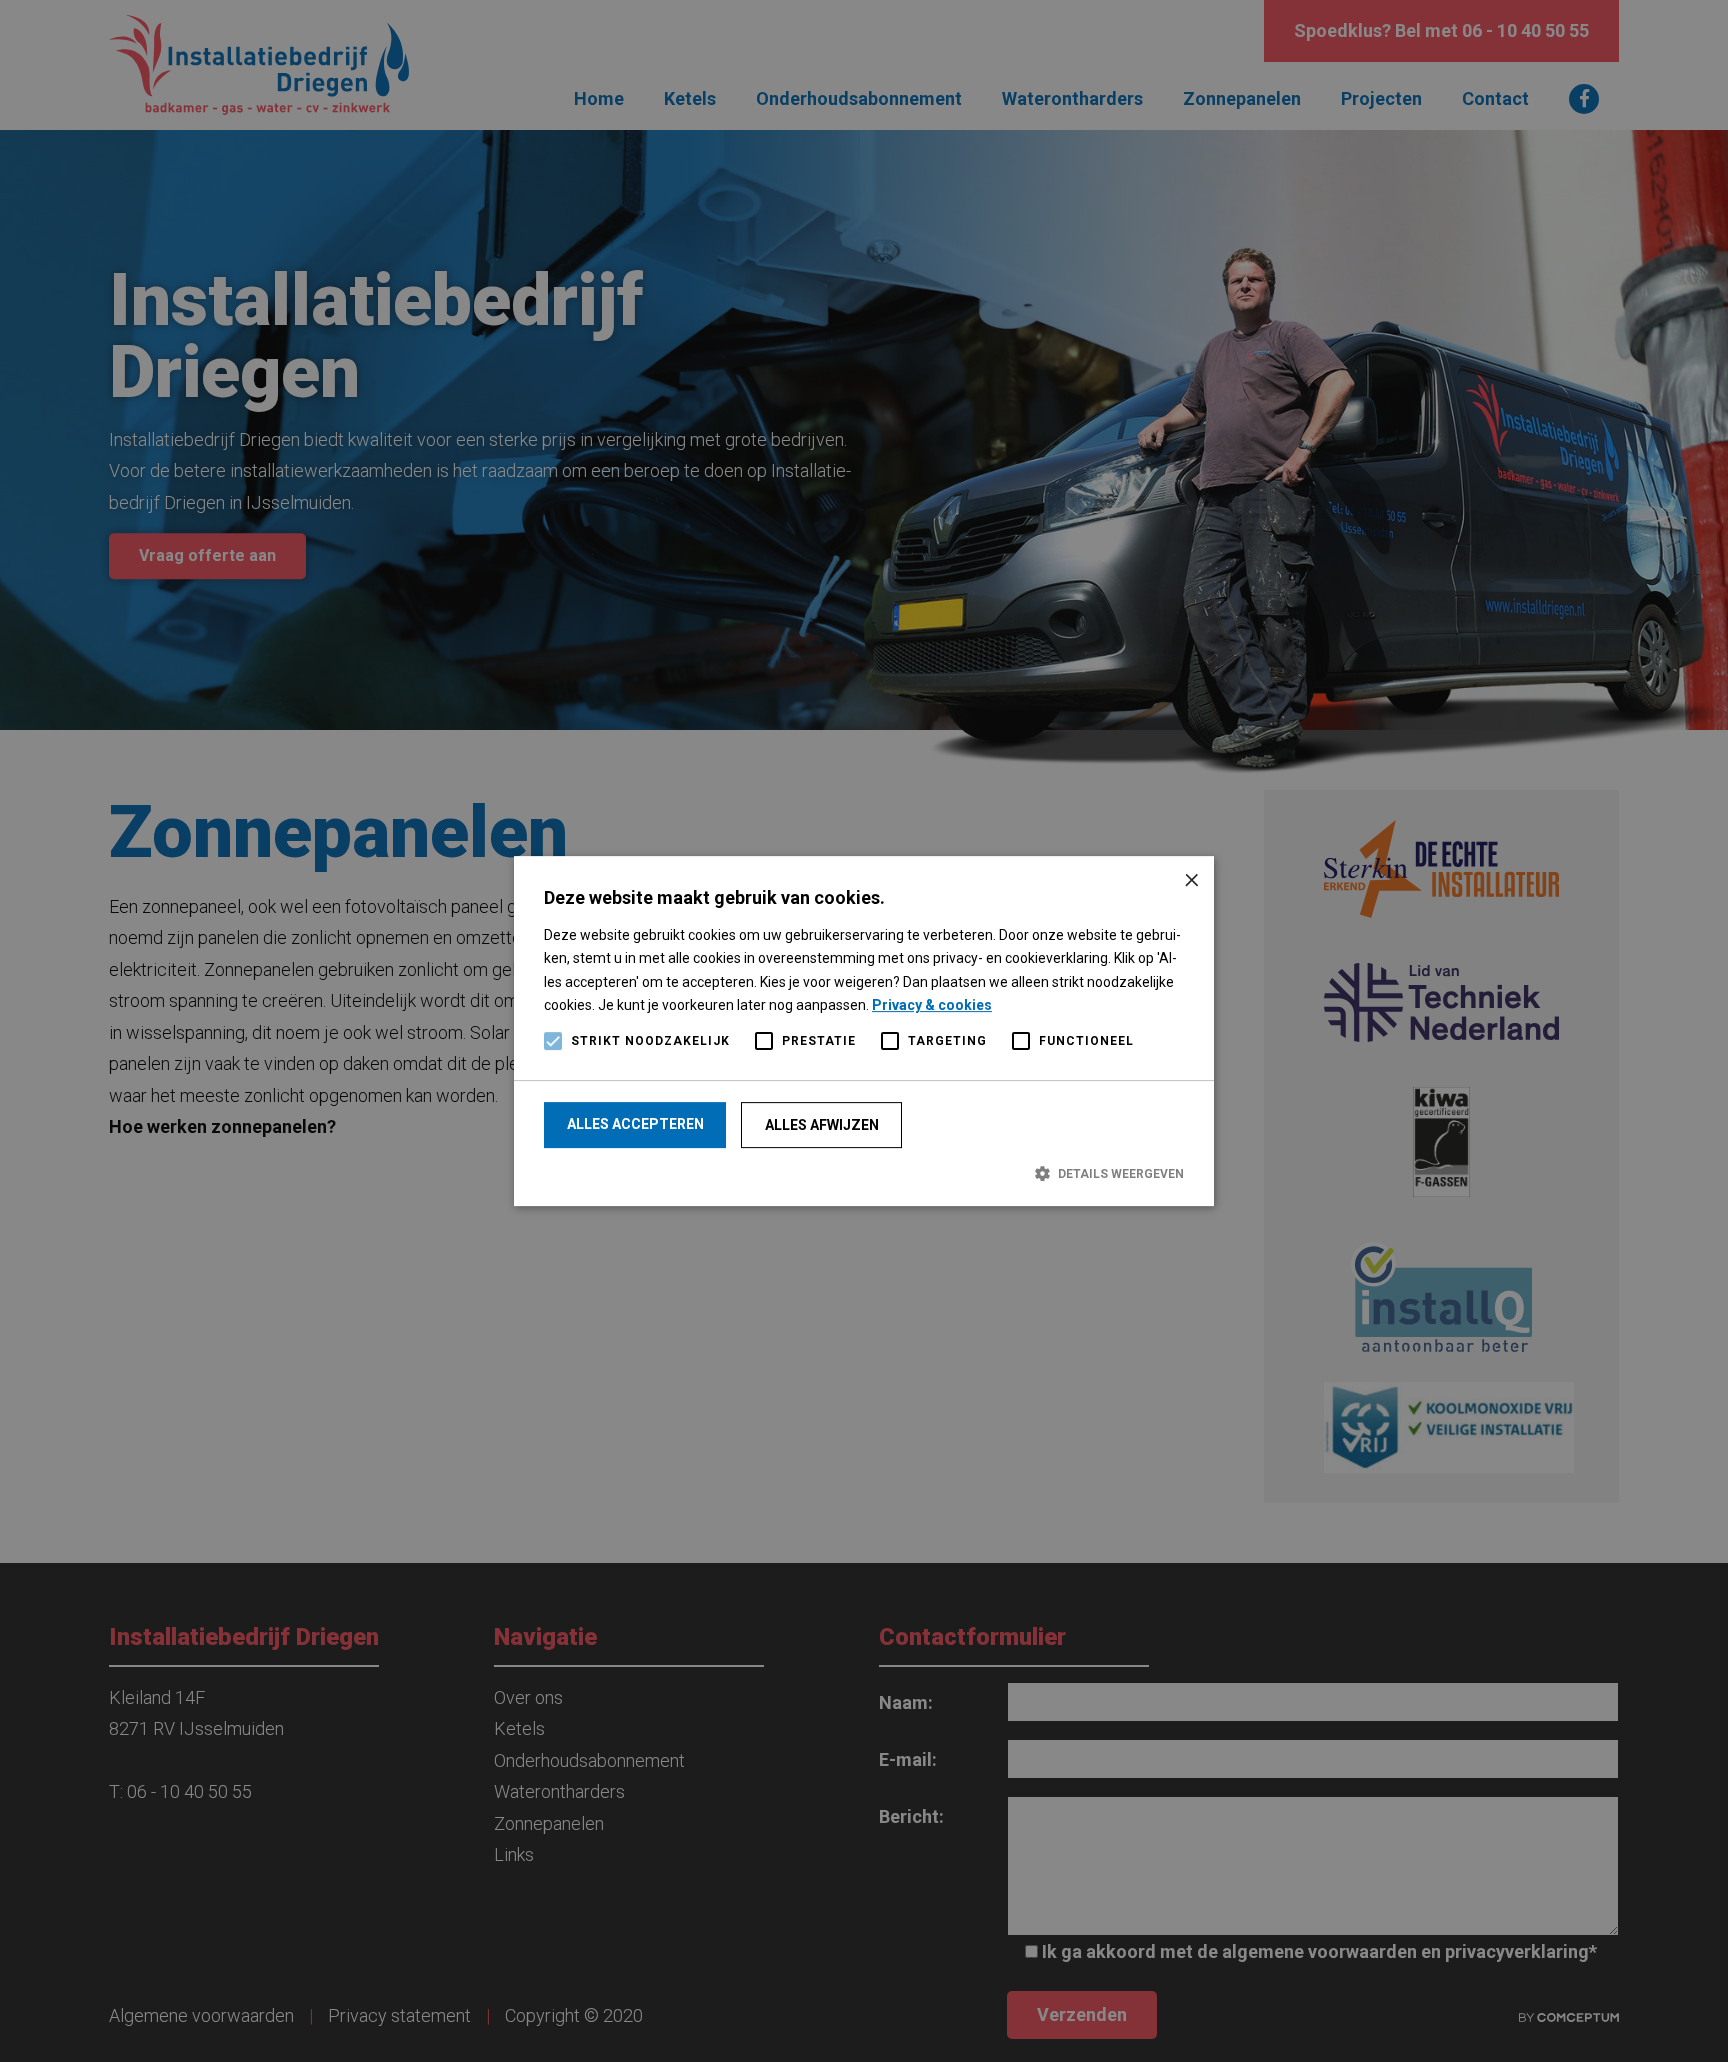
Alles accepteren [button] (635, 1124)
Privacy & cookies (932, 1005)
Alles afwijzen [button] (822, 1125)
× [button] (1191, 878)
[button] (864, 1173)
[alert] (864, 1031)
